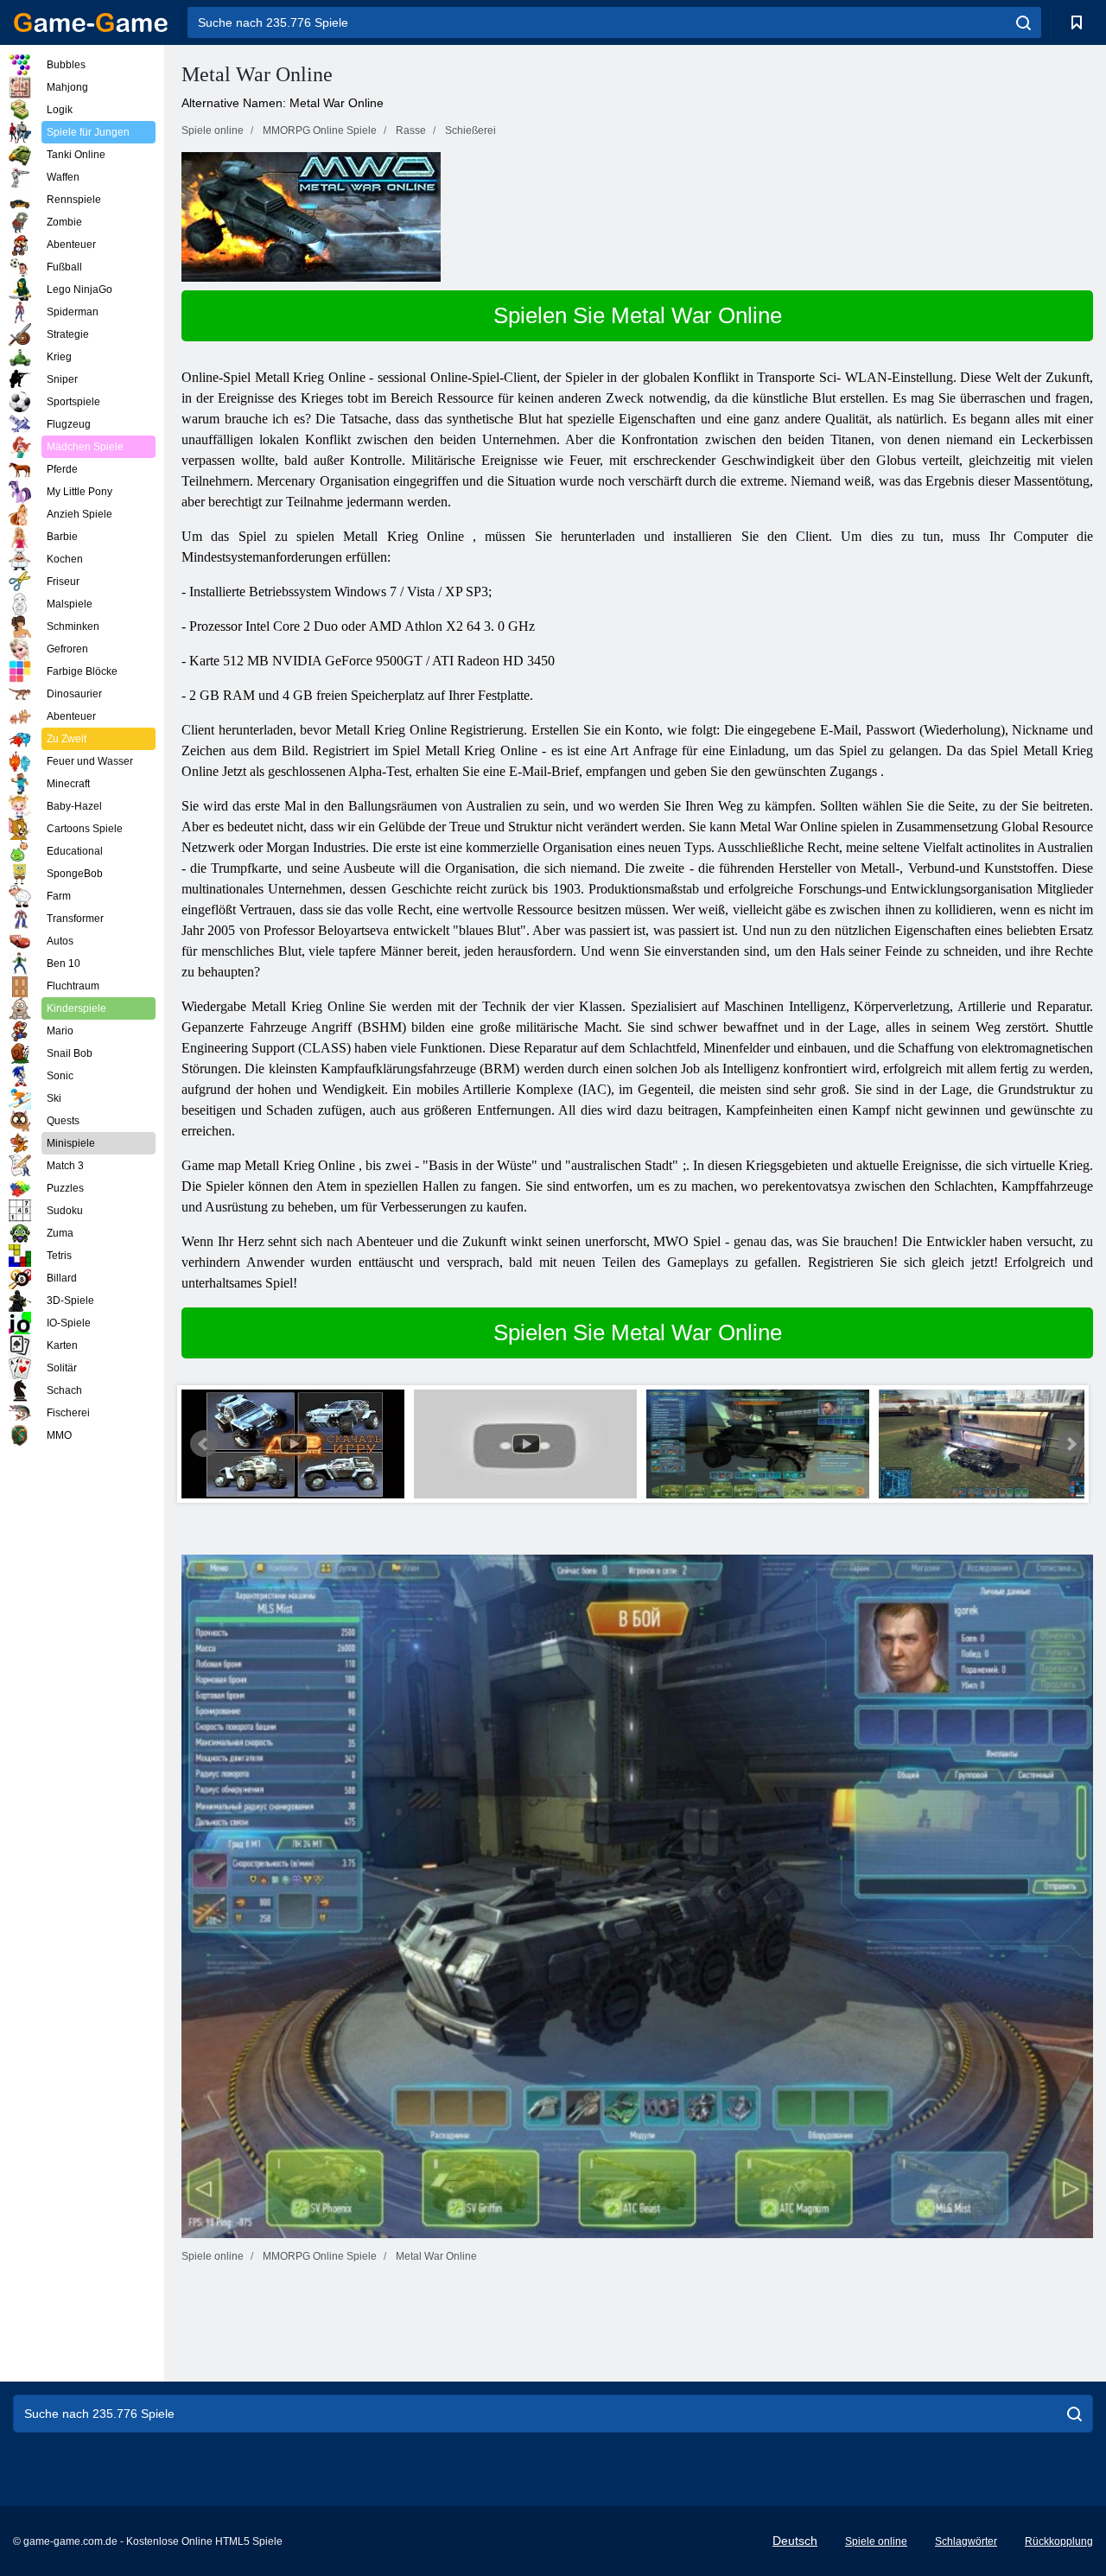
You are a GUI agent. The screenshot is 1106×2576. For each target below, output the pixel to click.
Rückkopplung (1059, 2541)
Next (1071, 1444)
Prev (204, 1444)
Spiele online (876, 2541)
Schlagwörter (966, 2541)
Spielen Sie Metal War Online (638, 315)
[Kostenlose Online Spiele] (91, 22)
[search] (1023, 22)
